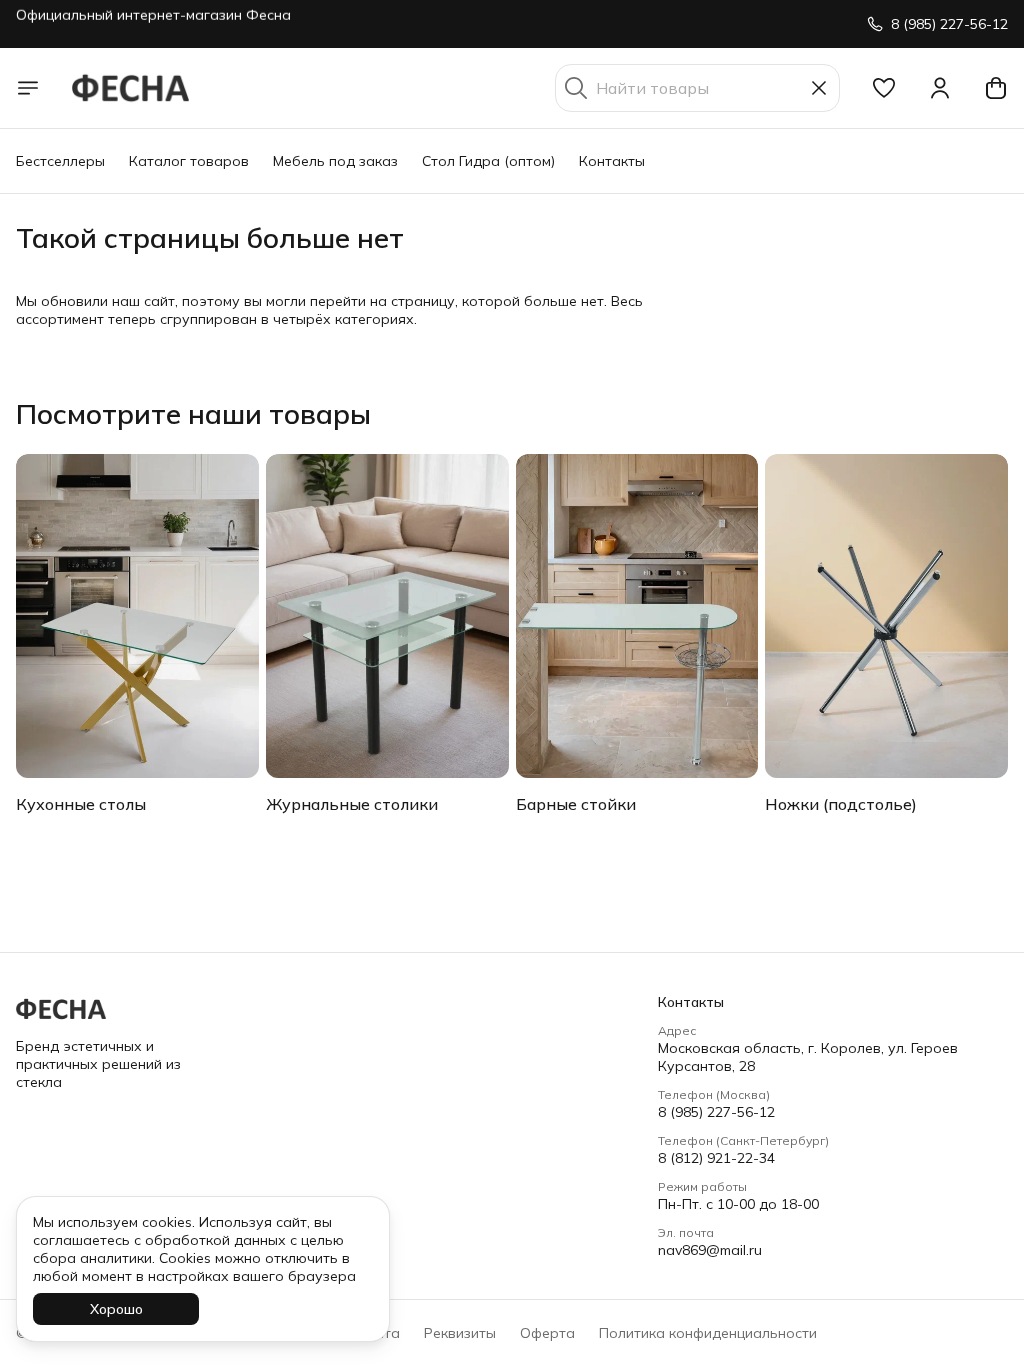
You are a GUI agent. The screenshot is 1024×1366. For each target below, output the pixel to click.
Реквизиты (460, 1333)
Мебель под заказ (335, 161)
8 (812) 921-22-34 (716, 1158)
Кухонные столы (81, 804)
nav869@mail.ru (710, 1250)
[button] (884, 88)
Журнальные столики (352, 804)
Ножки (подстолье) (841, 804)
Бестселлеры (60, 161)
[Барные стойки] (637, 616)
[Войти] (940, 88)
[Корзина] (996, 88)
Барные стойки (576, 804)
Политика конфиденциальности (708, 1333)
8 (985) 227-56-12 (716, 1112)
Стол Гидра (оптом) (488, 161)
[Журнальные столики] (387, 616)
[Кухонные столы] (137, 616)
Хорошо (116, 1309)
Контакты (612, 161)
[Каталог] (28, 88)
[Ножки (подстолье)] (886, 616)
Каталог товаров (189, 161)
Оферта (547, 1333)
